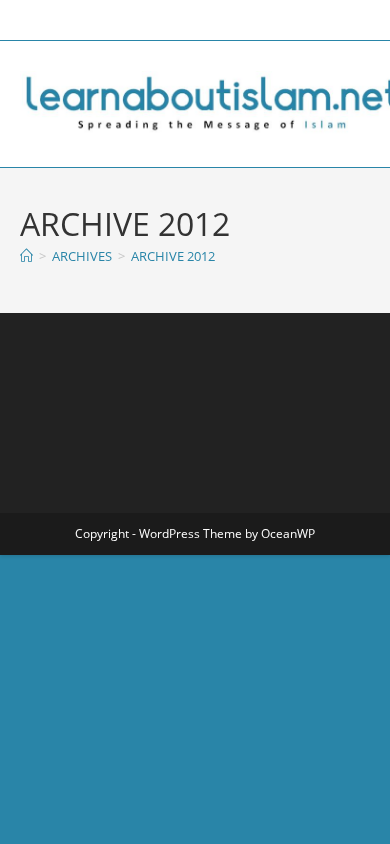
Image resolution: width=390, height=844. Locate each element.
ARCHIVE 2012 (173, 256)
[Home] (26, 256)
